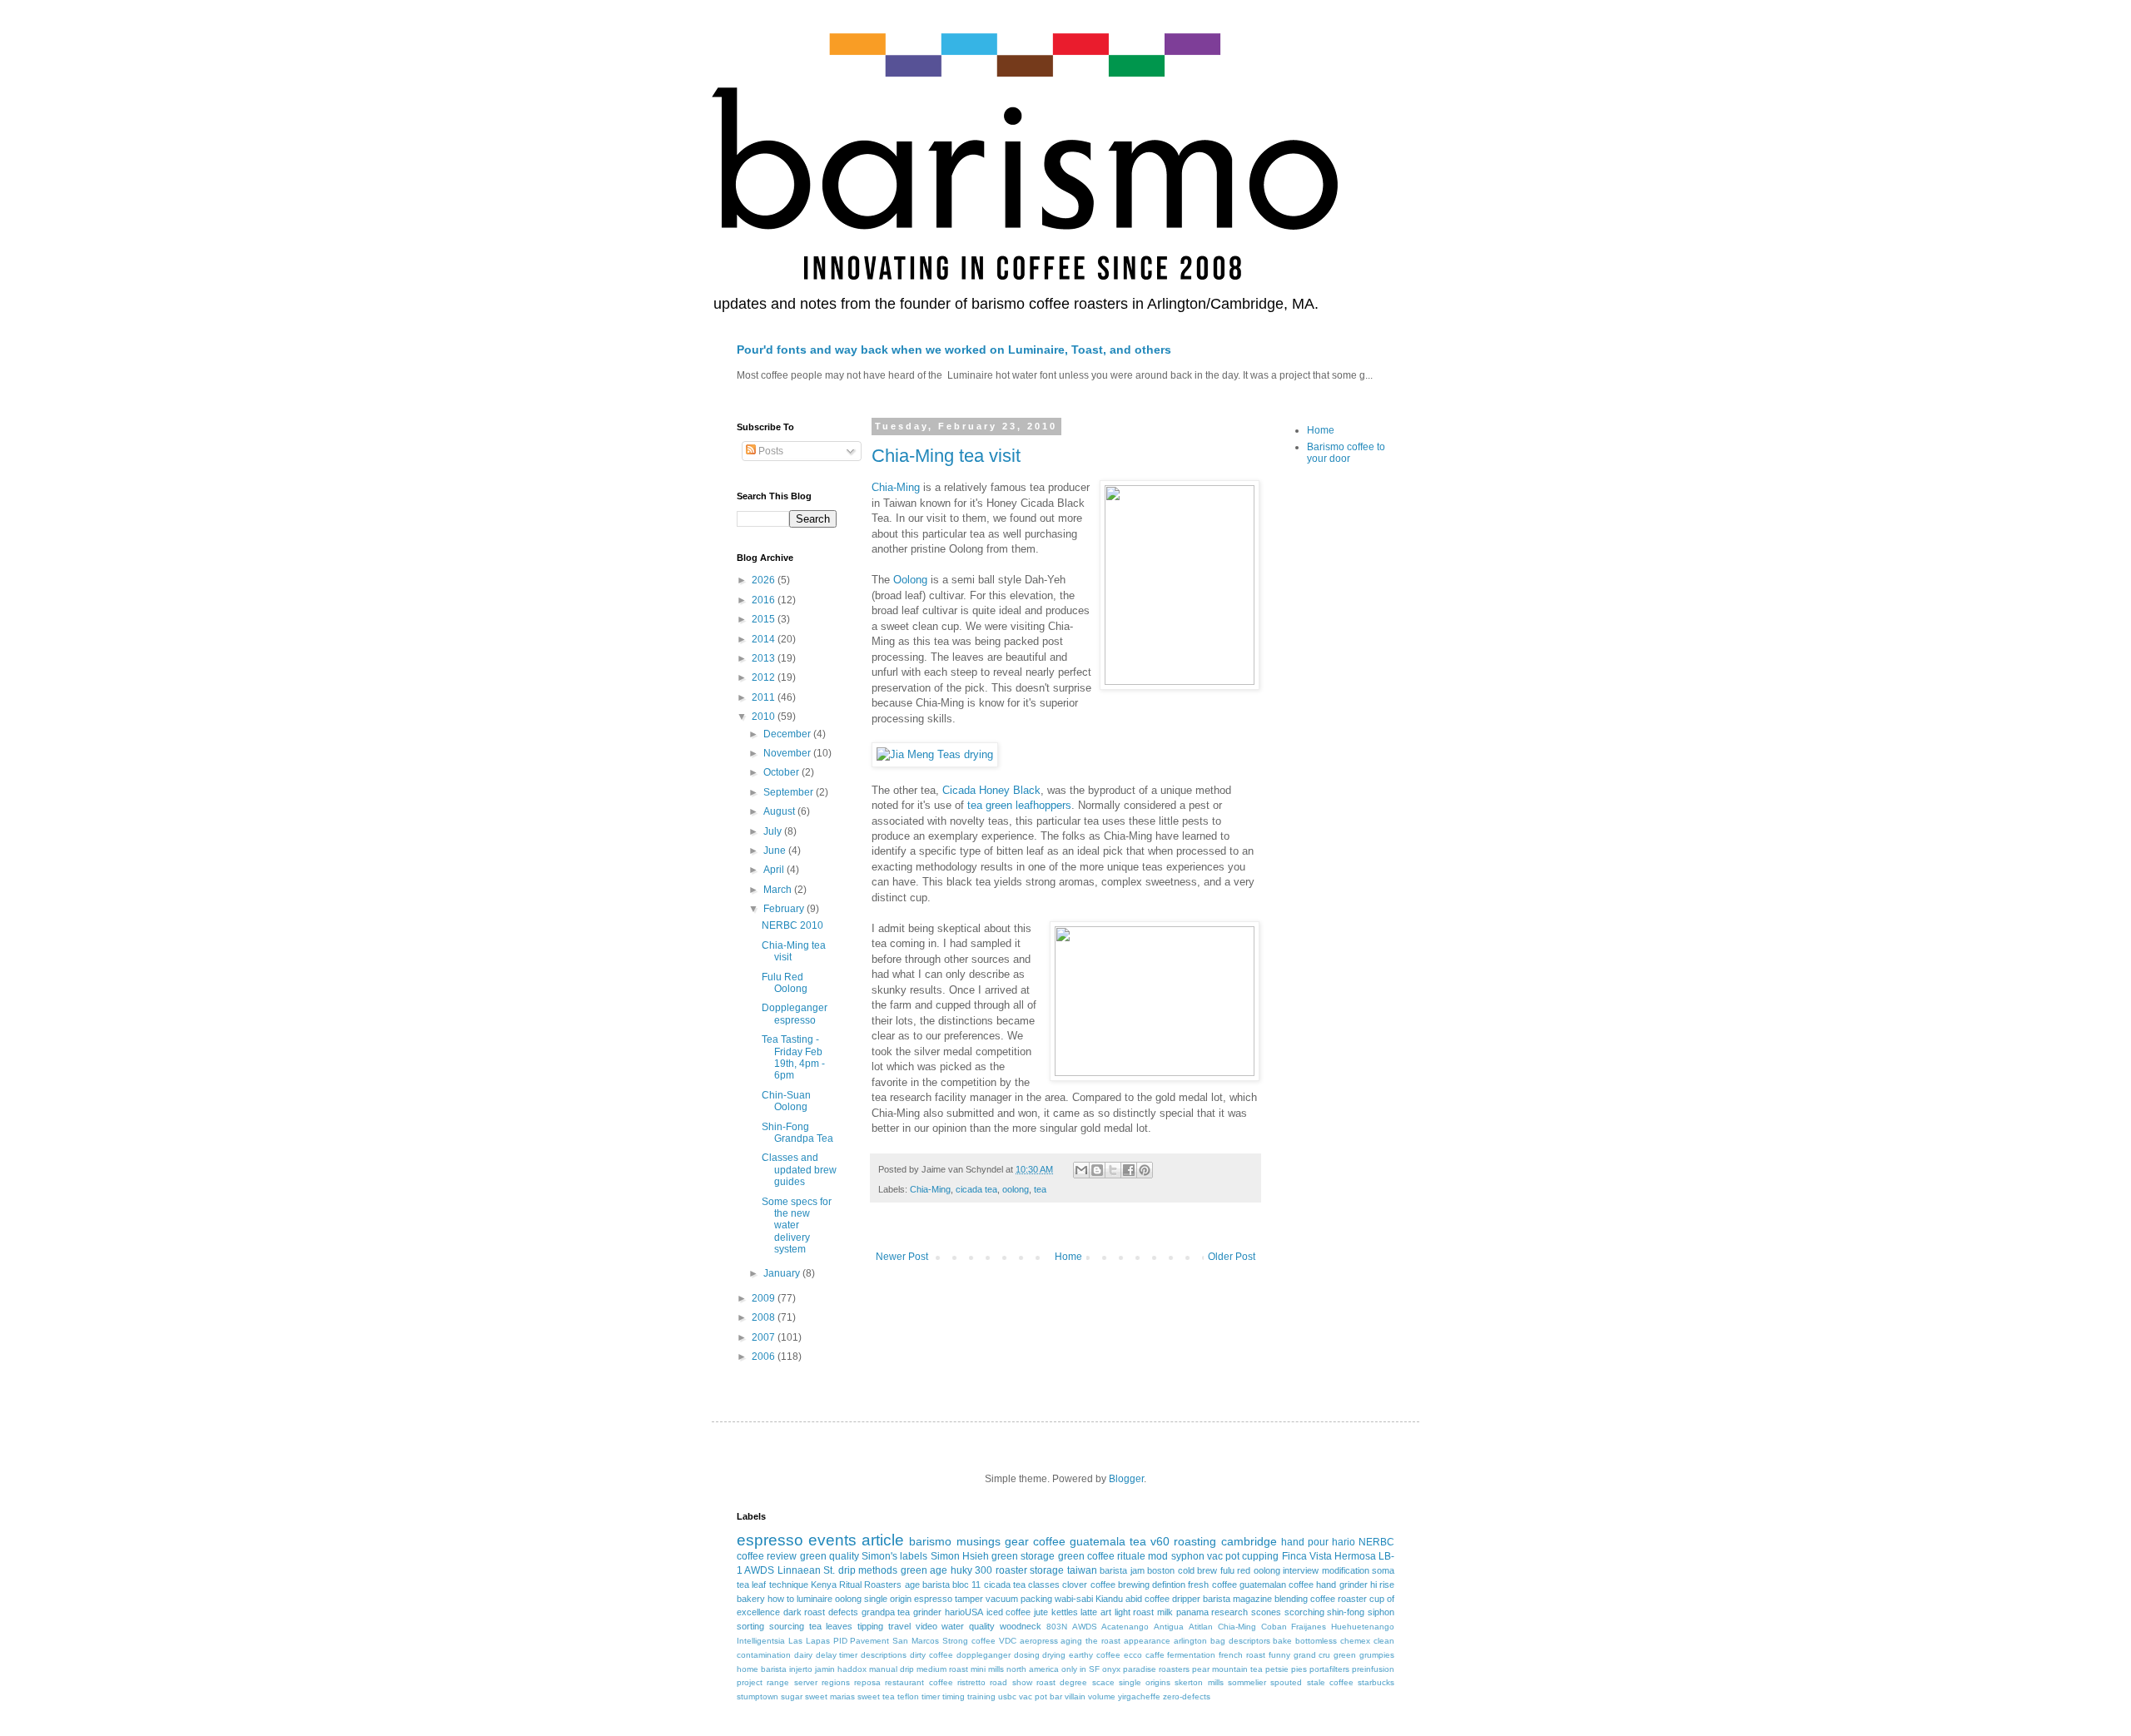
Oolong (910, 580)
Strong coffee (969, 1641)
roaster (1011, 1570)
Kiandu (1109, 1599)
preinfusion (1373, 1669)
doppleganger (984, 1655)
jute (1041, 1612)
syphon (1188, 1556)
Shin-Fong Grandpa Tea (797, 1133)
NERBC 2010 (792, 925)
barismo (930, 1541)
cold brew (1197, 1570)
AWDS (1085, 1627)
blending (1291, 1599)
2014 (765, 639)
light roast (1135, 1612)
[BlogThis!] (1097, 1170)
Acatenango (1125, 1627)
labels (914, 1556)
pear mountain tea (1227, 1669)
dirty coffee (931, 1655)
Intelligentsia (761, 1641)
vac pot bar (1041, 1696)
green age (924, 1570)
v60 (1160, 1541)
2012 (765, 677)
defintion (1169, 1585)
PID (840, 1641)
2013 (765, 658)
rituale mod (1142, 1556)
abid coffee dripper (1163, 1599)
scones (1266, 1612)
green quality (830, 1556)
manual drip (892, 1669)
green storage (1023, 1556)
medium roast (942, 1669)
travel (899, 1626)
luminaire (815, 1599)
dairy (803, 1655)
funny (1279, 1655)
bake (1282, 1641)
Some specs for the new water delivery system (797, 1226)
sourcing (787, 1626)
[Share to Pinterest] (1145, 1170)
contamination (764, 1655)
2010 (765, 717)
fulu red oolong (1250, 1570)
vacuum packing (1019, 1599)
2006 (765, 1357)
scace (1103, 1682)
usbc (1007, 1696)
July (774, 831)
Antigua (1169, 1627)
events (832, 1540)
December (788, 734)
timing (954, 1696)
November (788, 753)
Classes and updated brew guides (799, 1170)
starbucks (1376, 1682)
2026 (765, 580)
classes (1044, 1585)
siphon (1381, 1612)
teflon (908, 1696)
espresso (770, 1540)
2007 (765, 1337)
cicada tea (976, 1189)
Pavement (869, 1641)
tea (1040, 1189)
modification (1346, 1570)
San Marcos (916, 1641)
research (1229, 1612)
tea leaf (751, 1585)
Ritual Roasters (870, 1585)
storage (1047, 1570)
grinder (927, 1612)
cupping (1260, 1556)
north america (1033, 1669)
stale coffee (1330, 1682)
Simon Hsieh (960, 1556)
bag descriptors (1240, 1641)
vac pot (1223, 1556)
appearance (1147, 1641)
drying (1054, 1655)
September (790, 792)
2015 (765, 619)
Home (1068, 1257)
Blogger (1126, 1479)
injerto (801, 1669)
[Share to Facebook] (1129, 1170)
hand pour (1305, 1542)
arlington (1190, 1641)
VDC (1008, 1641)
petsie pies (1286, 1669)
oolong (1016, 1189)
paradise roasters (1156, 1669)
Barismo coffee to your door (1346, 453)
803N (1057, 1627)
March (779, 890)
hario (1344, 1542)
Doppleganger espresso (795, 1014)
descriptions (884, 1655)
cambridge (1249, 1541)
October (782, 772)
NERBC (1376, 1542)
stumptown (758, 1696)
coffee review (767, 1556)
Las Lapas (809, 1641)
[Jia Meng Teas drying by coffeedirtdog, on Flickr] (935, 754)
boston (1161, 1570)
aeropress (1039, 1641)
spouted (1286, 1682)
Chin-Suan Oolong (786, 1101)
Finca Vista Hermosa (1329, 1556)
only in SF (1080, 1669)
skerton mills (1199, 1682)
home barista (762, 1669)
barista (936, 1585)
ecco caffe (1144, 1655)
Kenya (824, 1585)
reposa (867, 1682)
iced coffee (1009, 1612)
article (883, 1540)
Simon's (879, 1556)
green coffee (1086, 1556)
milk (1165, 1612)
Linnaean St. (806, 1570)
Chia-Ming (896, 487)
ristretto (971, 1682)
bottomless (1316, 1641)
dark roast (805, 1612)
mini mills (987, 1669)
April (775, 870)
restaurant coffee (919, 1682)
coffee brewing (1120, 1585)
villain (1075, 1696)
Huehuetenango (1363, 1627)
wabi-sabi (1074, 1599)
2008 (765, 1317)
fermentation (1191, 1655)
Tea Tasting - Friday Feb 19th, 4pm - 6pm (793, 1057)
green (1345, 1655)
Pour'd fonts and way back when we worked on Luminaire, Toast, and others (954, 350)
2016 (765, 600)
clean (1384, 1641)
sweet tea (876, 1696)
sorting (750, 1626)
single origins (1145, 1682)
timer (931, 1696)
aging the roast (1090, 1641)
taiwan (1082, 1570)
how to (781, 1599)
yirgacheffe (1139, 1696)
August (780, 811)
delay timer (837, 1655)
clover (1075, 1585)
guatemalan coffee (1277, 1585)
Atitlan (1201, 1627)
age (912, 1585)
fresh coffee (1212, 1585)
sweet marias (830, 1696)
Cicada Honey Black (991, 790)
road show (1011, 1682)
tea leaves (831, 1626)
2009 (765, 1298)
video (926, 1626)
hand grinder (1341, 1585)
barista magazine (1237, 1599)
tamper (969, 1599)
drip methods (868, 1570)
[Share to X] (1113, 1170)
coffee (1049, 1541)
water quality (968, 1626)
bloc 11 (966, 1585)
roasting (1195, 1541)
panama (1192, 1612)
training (981, 1696)
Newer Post (902, 1257)
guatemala (1098, 1541)
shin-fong (1346, 1612)
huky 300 (971, 1570)
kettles (1065, 1612)
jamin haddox (841, 1669)
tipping (870, 1626)
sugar (792, 1696)
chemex (1355, 1641)
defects (843, 1612)
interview (1301, 1570)
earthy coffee (1095, 1655)
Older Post (1232, 1257)
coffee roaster (1339, 1599)
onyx (1111, 1669)
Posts (770, 451)
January (783, 1273)
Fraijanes (1309, 1627)
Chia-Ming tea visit (946, 456)
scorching (1304, 1612)
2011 (765, 697)
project (750, 1682)
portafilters (1329, 1669)
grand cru (1312, 1655)
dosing (1027, 1655)
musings (979, 1541)
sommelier (1247, 1682)
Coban (1274, 1627)
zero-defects (1187, 1696)
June (776, 851)
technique (789, 1585)
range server (792, 1682)
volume (1102, 1696)
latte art (1096, 1612)
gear (1017, 1541)
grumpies (1377, 1655)
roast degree (1062, 1682)
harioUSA (964, 1612)
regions (836, 1682)
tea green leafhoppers (1019, 805)
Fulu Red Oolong (785, 983)
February (785, 909)
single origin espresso (908, 1599)
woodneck (1021, 1626)
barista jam (1122, 1570)
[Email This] (1081, 1170)
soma (1383, 1570)
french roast (1242, 1655)
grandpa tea (886, 1612)
